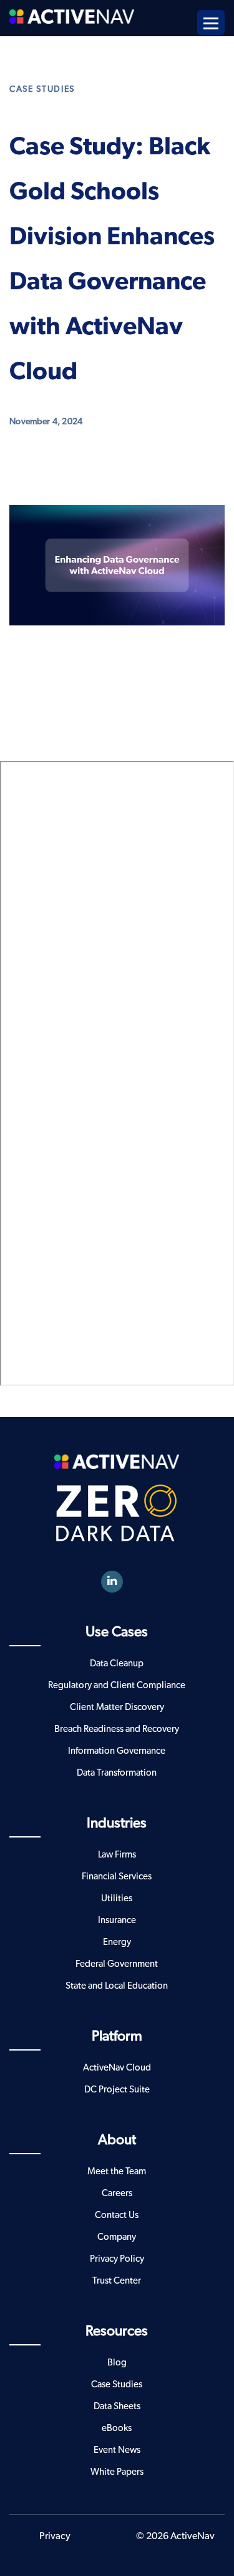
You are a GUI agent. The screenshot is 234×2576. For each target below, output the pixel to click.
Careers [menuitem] (117, 2193)
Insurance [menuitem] (117, 1920)
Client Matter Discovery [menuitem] (117, 1707)
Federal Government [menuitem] (117, 1964)
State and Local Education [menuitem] (117, 1986)
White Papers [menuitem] (117, 2472)
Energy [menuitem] (117, 1942)
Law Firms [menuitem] (117, 1855)
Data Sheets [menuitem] (117, 2406)
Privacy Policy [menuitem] (117, 2259)
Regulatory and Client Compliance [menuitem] (117, 1685)
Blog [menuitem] (117, 2363)
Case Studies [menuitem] (117, 2385)
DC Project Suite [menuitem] (117, 2090)
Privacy (55, 2536)
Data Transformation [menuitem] (117, 1773)
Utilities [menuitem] (117, 1898)
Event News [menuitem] (117, 2450)
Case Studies (42, 89)
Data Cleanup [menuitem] (117, 1663)
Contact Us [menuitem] (117, 2215)
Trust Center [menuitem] (117, 2281)
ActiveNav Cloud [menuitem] (117, 2068)
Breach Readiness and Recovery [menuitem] (117, 1729)
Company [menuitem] (117, 2237)
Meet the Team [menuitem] (117, 2171)
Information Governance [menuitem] (117, 1751)
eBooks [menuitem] (117, 2428)
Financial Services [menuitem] (117, 1877)
